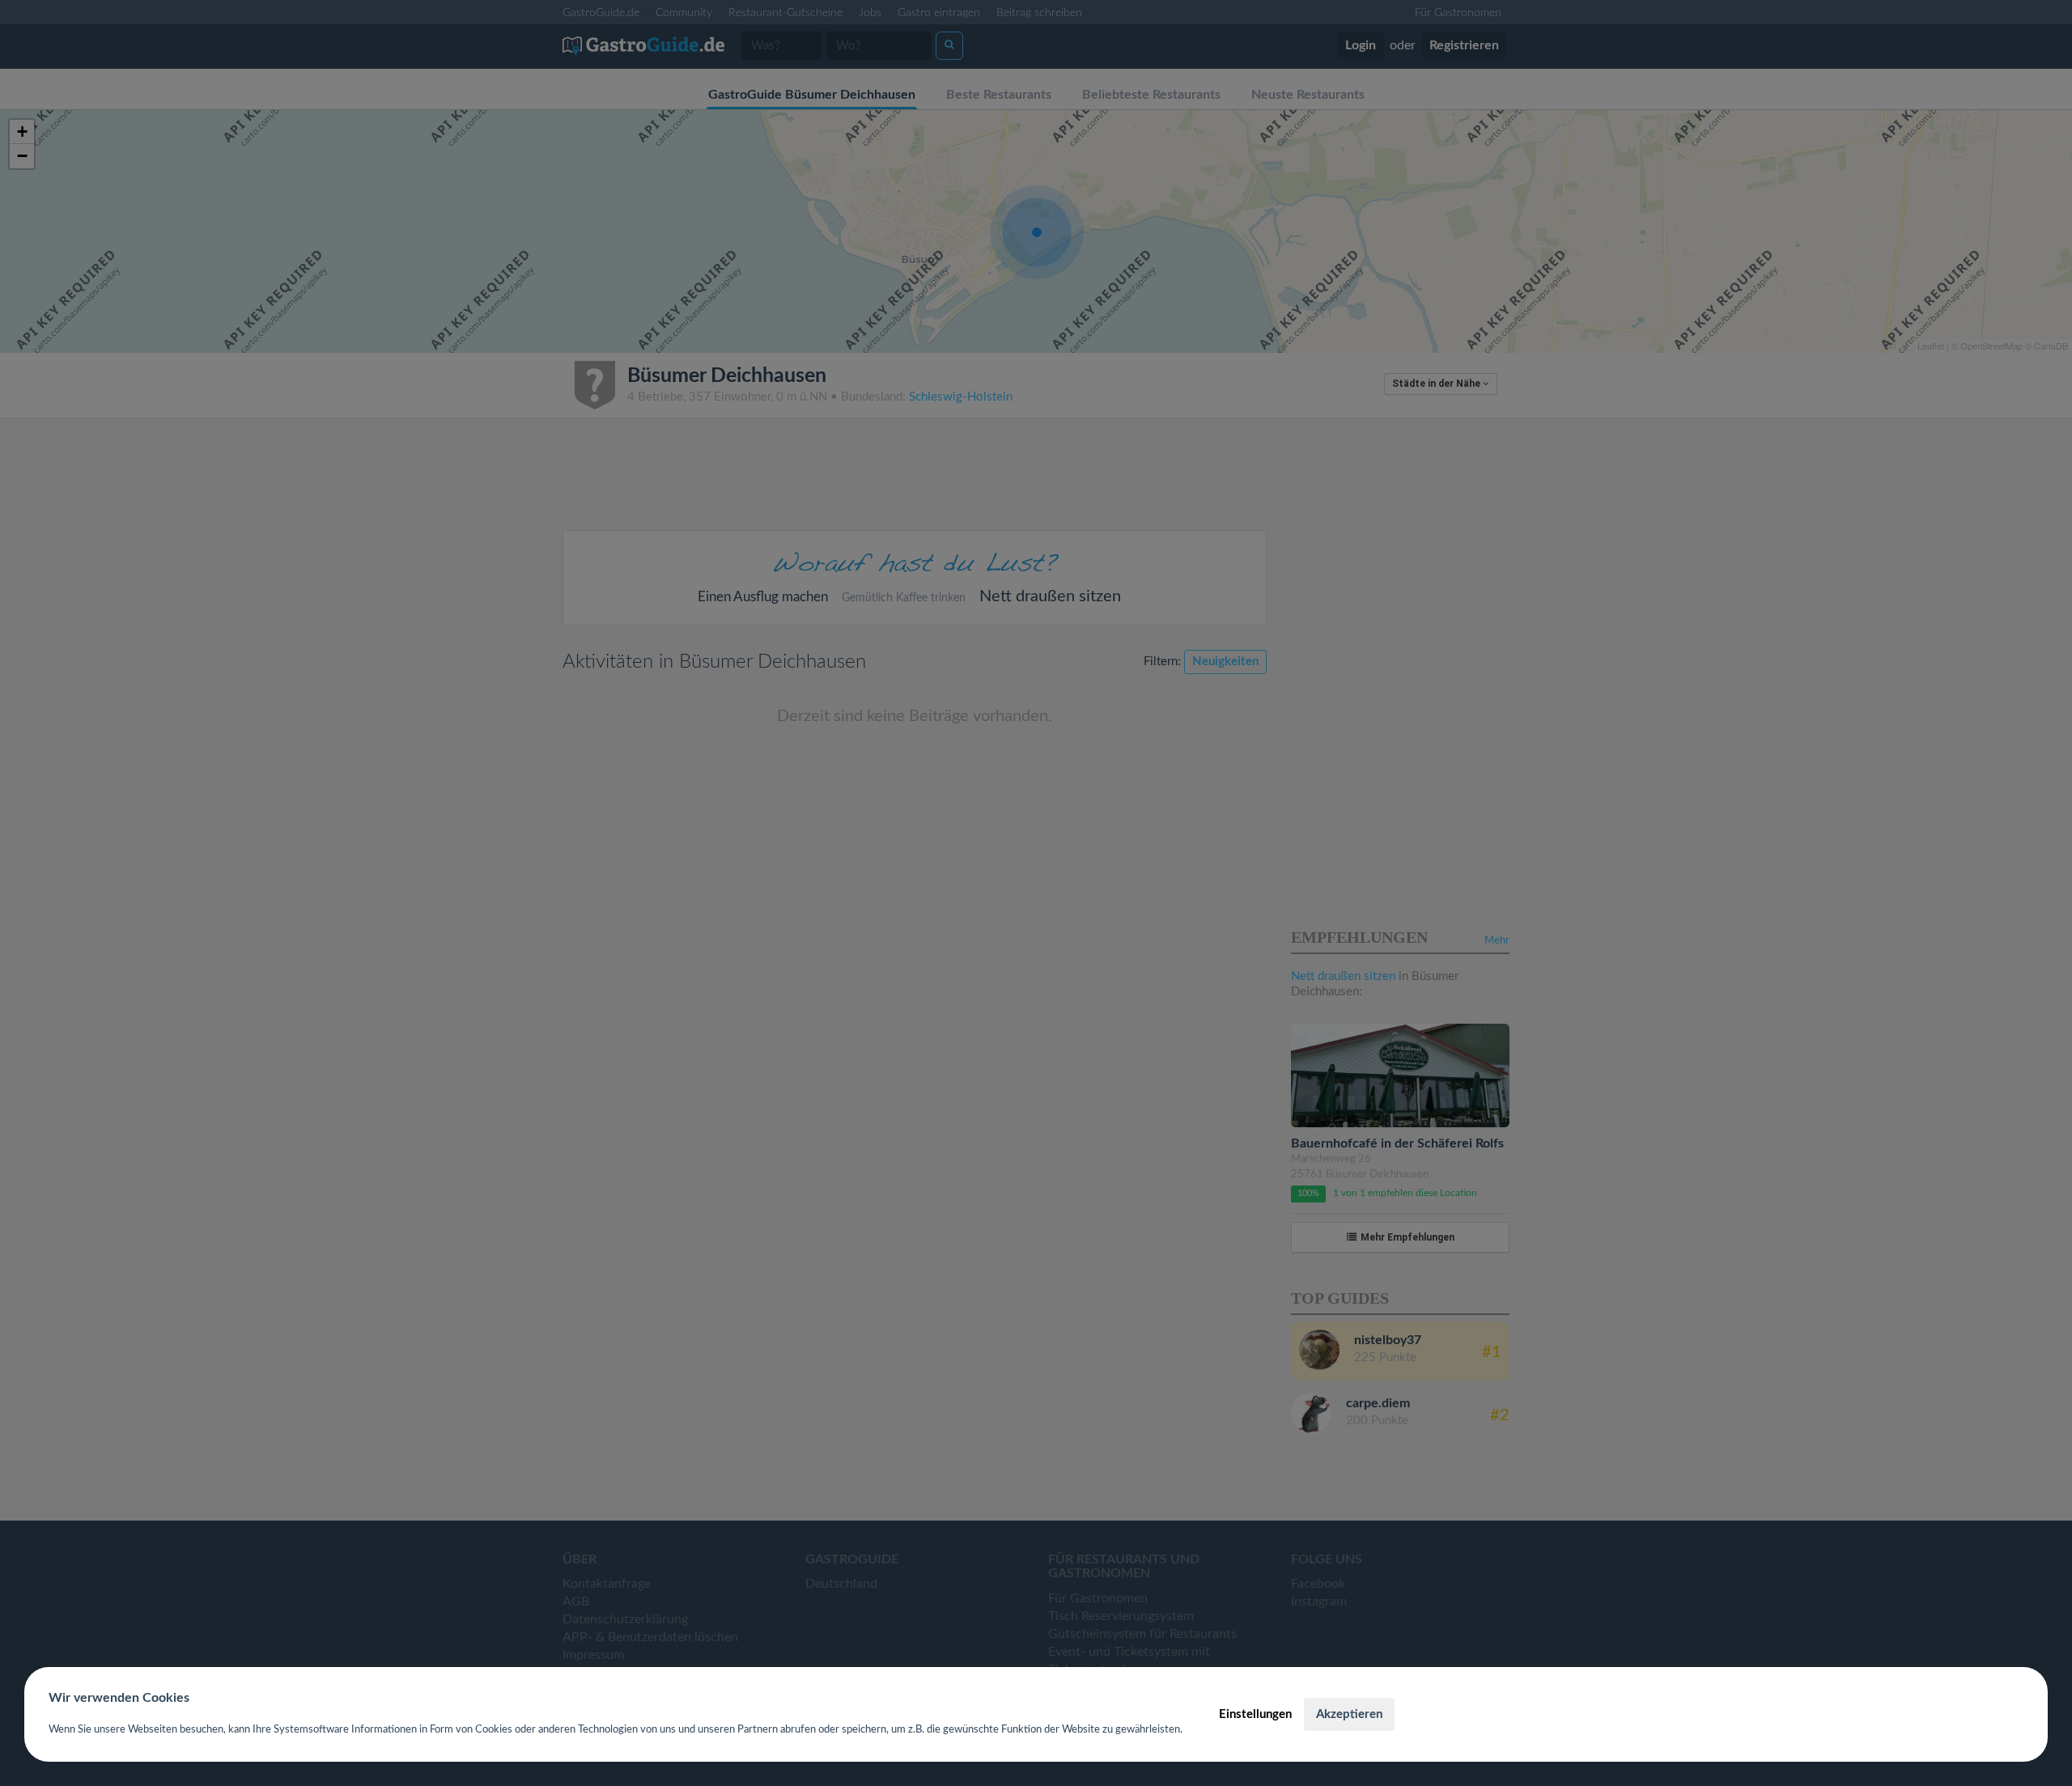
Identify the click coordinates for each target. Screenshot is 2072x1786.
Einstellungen (1255, 1714)
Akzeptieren (1349, 1714)
